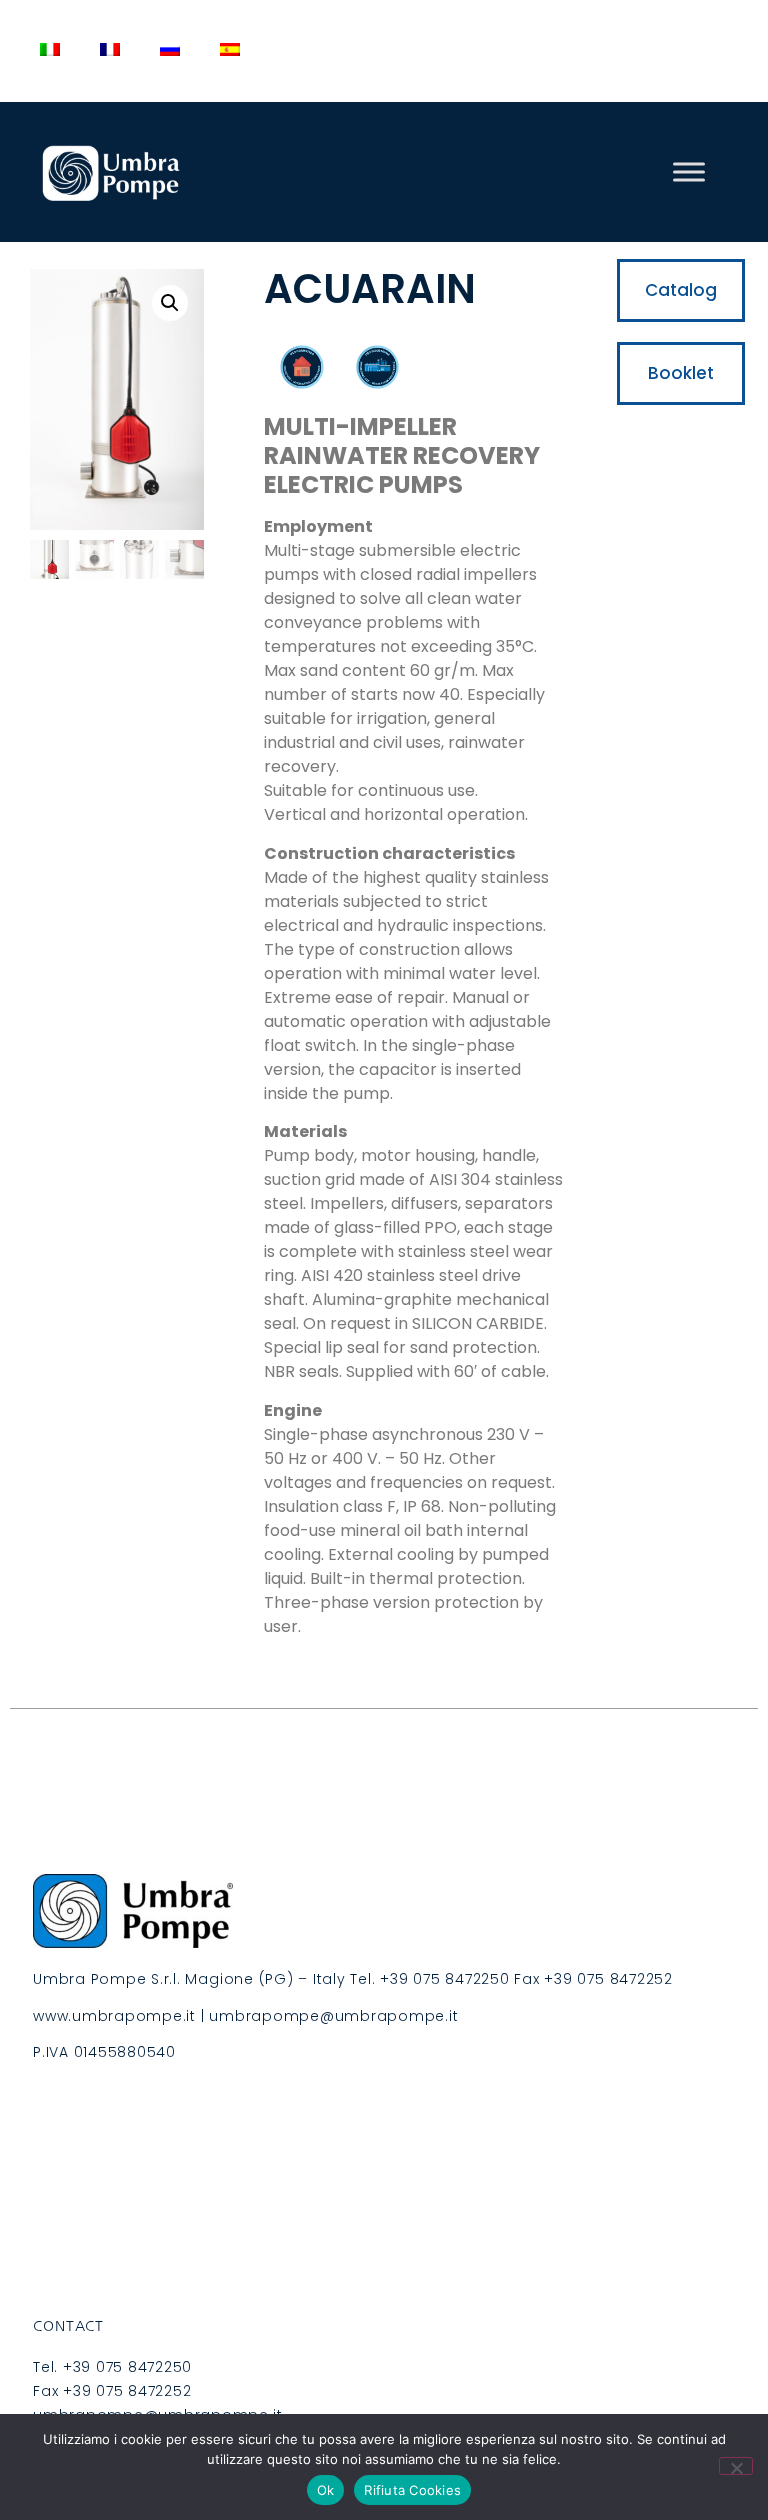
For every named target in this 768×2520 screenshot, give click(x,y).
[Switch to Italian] (50, 49)
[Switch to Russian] (170, 49)
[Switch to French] (110, 49)
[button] (170, 303)
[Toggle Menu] (689, 171)
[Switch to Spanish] (230, 49)
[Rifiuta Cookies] (736, 2466)
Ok (326, 2490)
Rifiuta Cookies (412, 2490)
